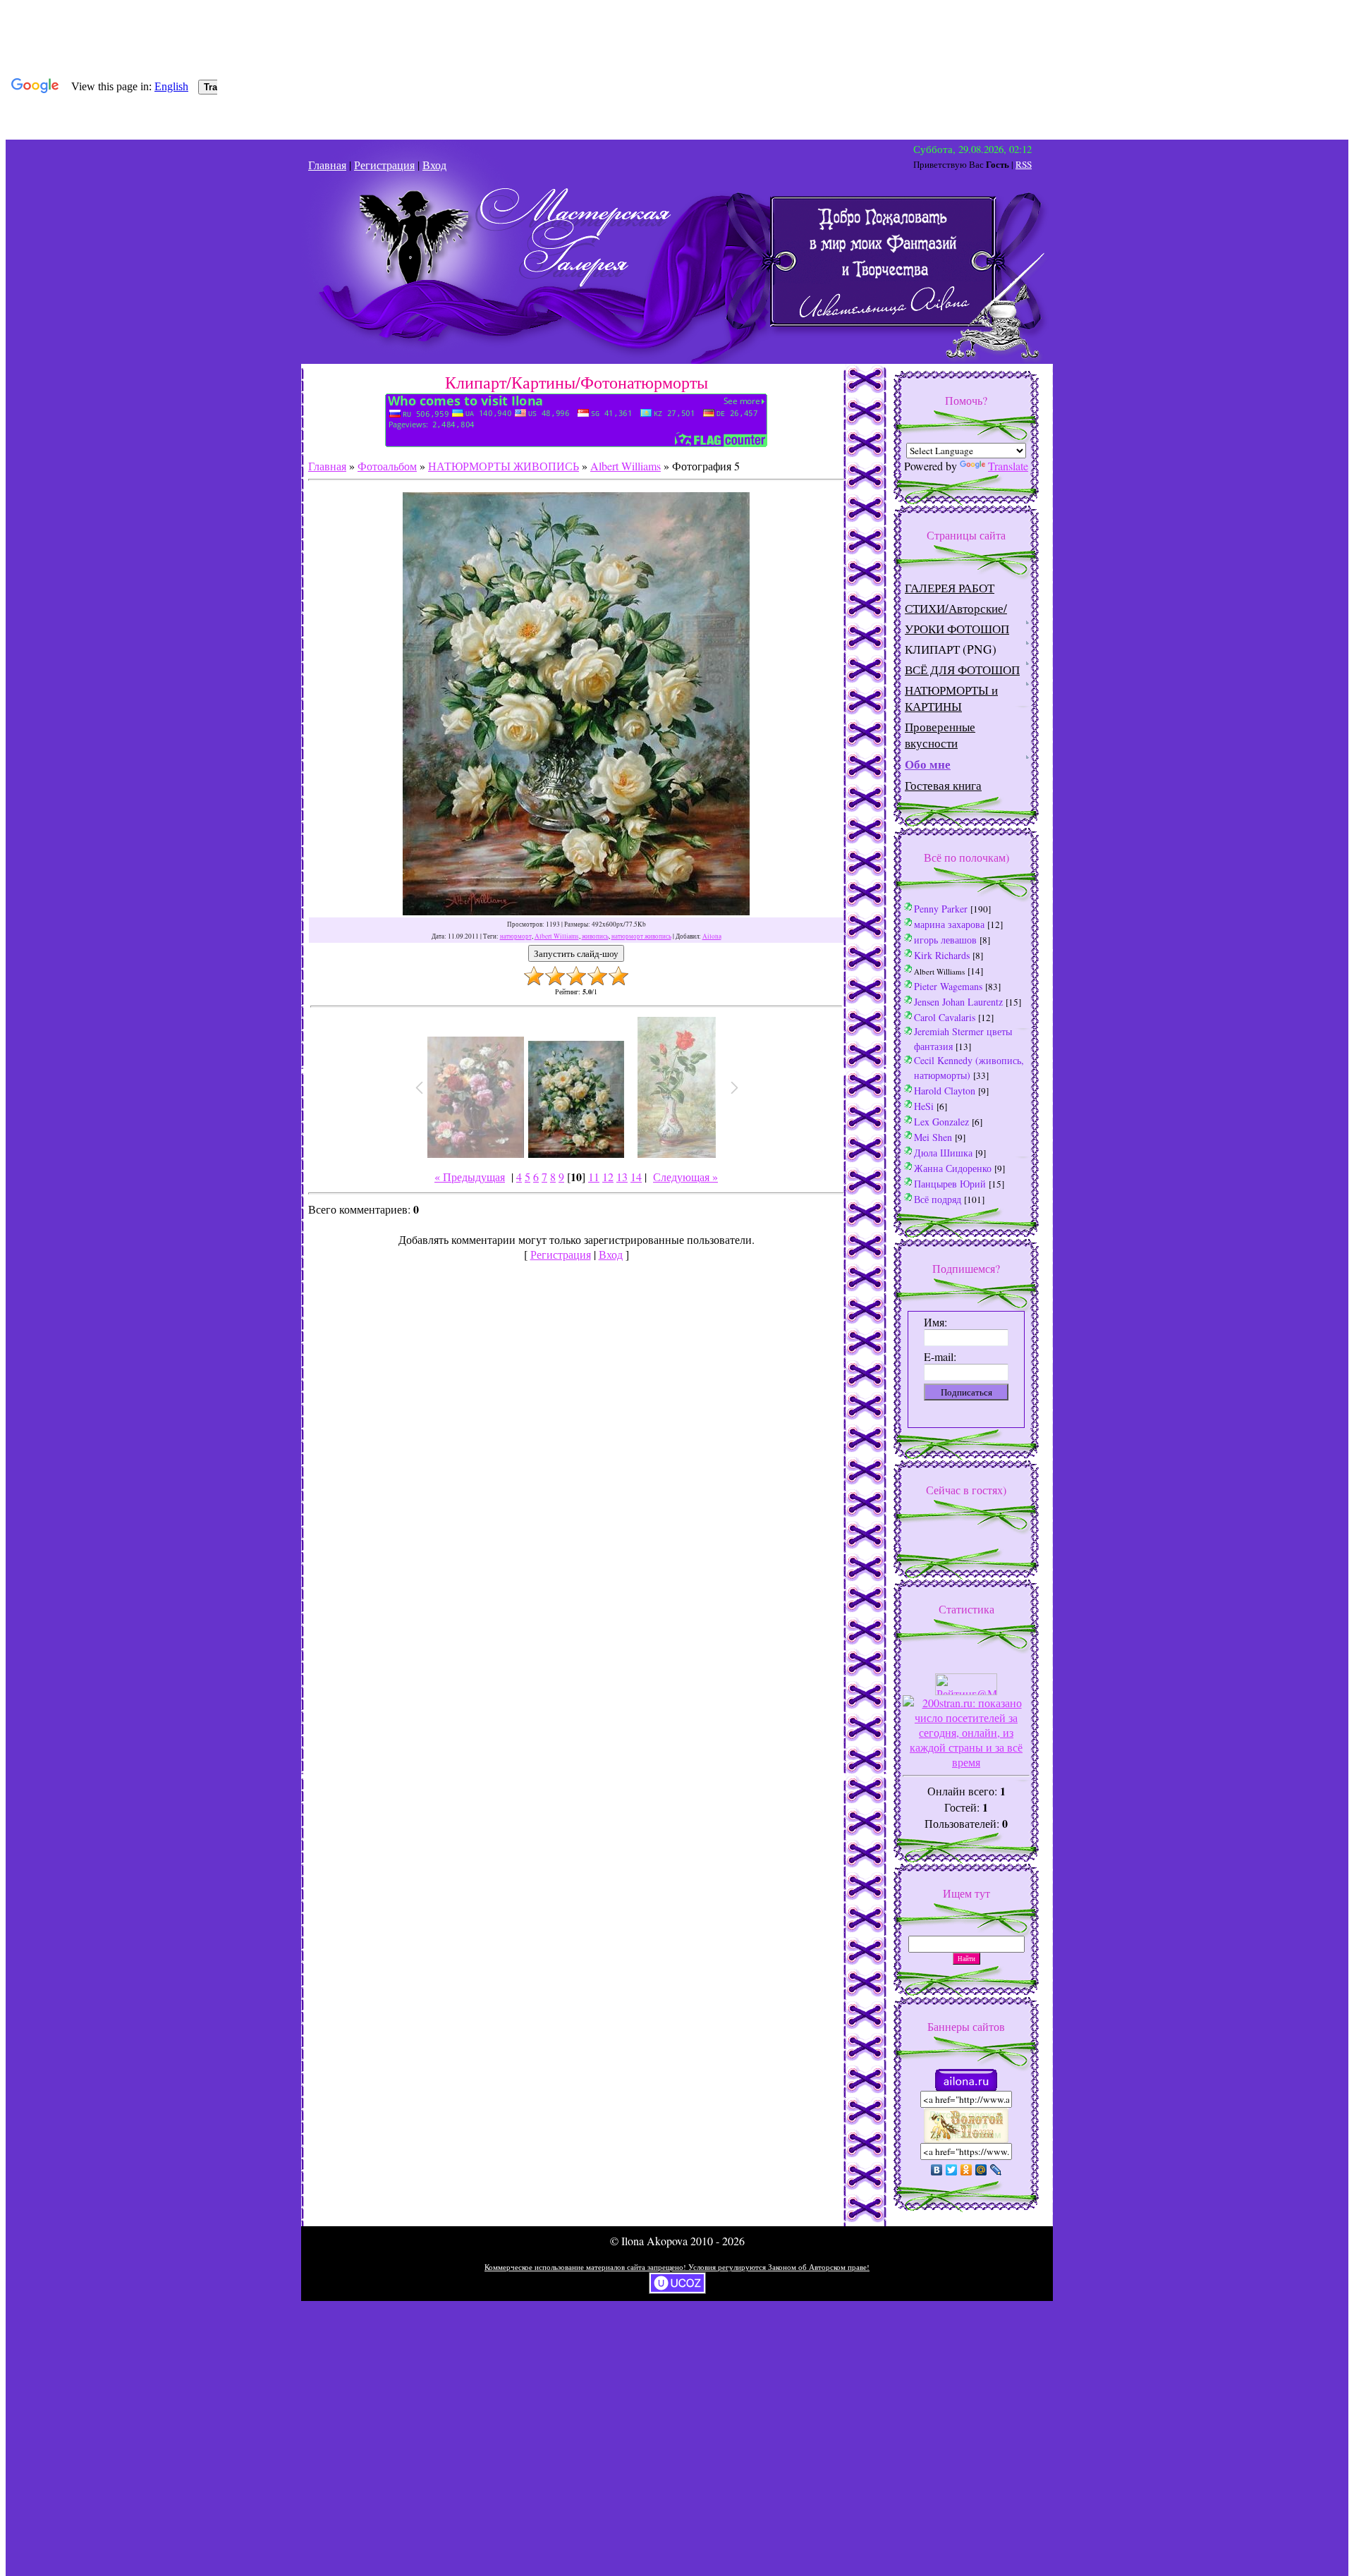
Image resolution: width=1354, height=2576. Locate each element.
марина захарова (949, 924)
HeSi (924, 1106)
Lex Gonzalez (941, 1122)
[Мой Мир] (981, 2170)
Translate (1008, 466)
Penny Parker (941, 909)
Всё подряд (938, 1199)
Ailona (712, 936)
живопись (595, 936)
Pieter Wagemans (948, 986)
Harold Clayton (945, 1091)
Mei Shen (933, 1137)
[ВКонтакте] (937, 2170)
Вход (434, 165)
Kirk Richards (942, 955)
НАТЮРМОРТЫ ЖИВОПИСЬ (504, 466)
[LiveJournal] (996, 2170)
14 (636, 1177)
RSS (1024, 164)
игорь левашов (945, 940)
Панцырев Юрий (950, 1184)
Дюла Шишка (943, 1153)
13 (622, 1177)
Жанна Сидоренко (953, 1168)
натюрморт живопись (641, 936)
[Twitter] (952, 2170)
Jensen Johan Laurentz (958, 1002)
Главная (327, 165)
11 (594, 1177)
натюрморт (516, 936)
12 (608, 1177)
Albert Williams (626, 466)
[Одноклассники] (966, 2170)
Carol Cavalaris (945, 1017)
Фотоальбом (387, 466)
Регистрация (384, 165)
